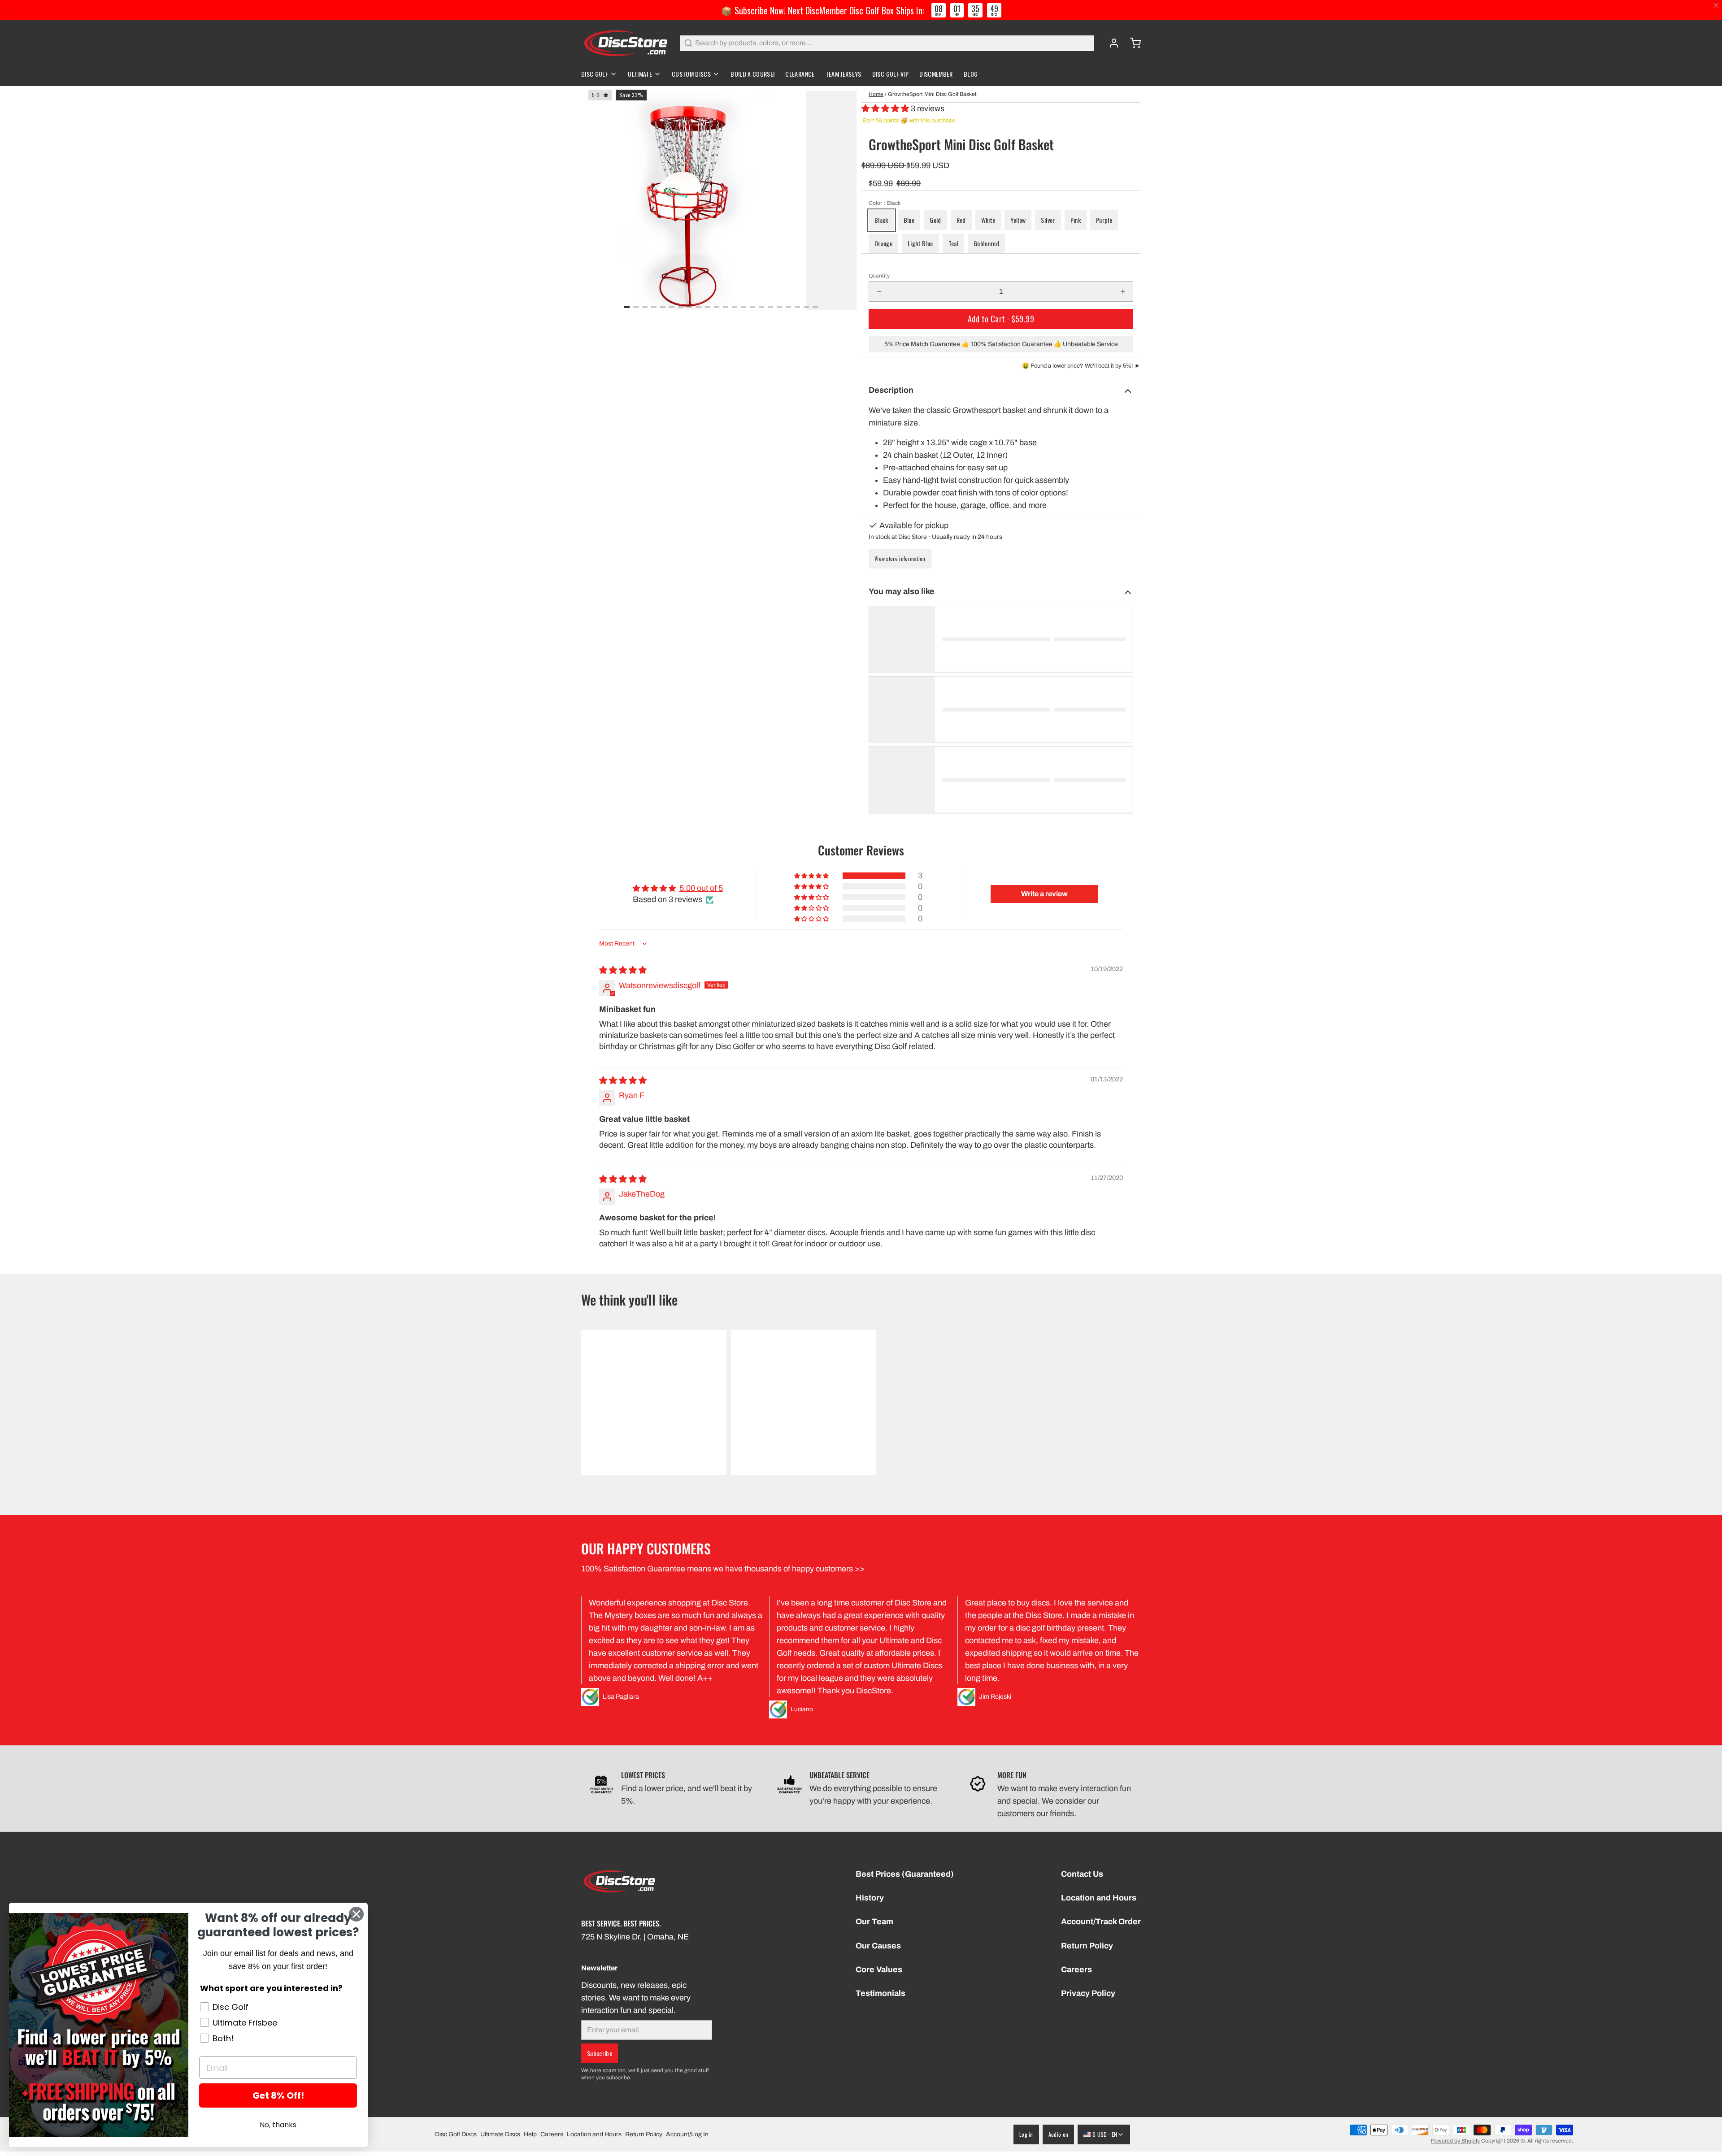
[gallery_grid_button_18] (788, 307)
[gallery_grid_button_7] (690, 307)
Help (530, 2134)
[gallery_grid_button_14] (752, 307)
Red (961, 220)
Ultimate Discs (500, 2134)
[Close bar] (1716, 6)
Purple (1104, 220)
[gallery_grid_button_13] (744, 307)
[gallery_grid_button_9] (708, 307)
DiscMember (936, 74)
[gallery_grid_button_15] (761, 307)
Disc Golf (595, 74)
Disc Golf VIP (891, 74)
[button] (886, 108)
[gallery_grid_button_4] (663, 307)
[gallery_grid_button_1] (636, 307)
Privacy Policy (1088, 1993)
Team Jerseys (844, 74)
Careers (1076, 1969)
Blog (971, 74)
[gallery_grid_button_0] (627, 307)
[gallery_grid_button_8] (699, 307)
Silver (1048, 220)
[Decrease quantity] (879, 291)
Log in (1026, 2134)
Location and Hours (1099, 1898)
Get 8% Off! (278, 2095)
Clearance (800, 74)
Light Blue (920, 243)
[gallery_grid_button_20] (806, 307)
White (988, 220)
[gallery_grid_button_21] (815, 307)
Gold (935, 220)
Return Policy (1087, 1946)
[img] (623, 970)
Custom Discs (691, 74)
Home (876, 94)
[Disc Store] (625, 43)
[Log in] (1110, 43)
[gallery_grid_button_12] (735, 307)
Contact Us (1082, 1874)
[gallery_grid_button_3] (654, 307)
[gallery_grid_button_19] (797, 307)
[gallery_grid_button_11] (726, 307)
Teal (953, 243)
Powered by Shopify (1455, 2141)
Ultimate (640, 74)
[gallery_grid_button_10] (717, 307)
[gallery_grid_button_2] (645, 307)
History (870, 1898)
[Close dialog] (356, 1914)
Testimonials (881, 1993)
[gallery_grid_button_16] (770, 307)
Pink (1076, 220)
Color (885, 203)
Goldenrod (986, 243)
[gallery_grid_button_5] (672, 307)
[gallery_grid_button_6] (681, 307)
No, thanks (278, 2125)
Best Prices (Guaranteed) (905, 1874)
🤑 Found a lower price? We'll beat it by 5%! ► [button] (1081, 366)
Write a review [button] (1044, 894)
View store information (900, 558)
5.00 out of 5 (701, 888)
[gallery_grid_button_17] (779, 307)
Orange (883, 243)
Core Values (879, 1969)
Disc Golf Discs (456, 2134)
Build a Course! (752, 74)
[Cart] (1132, 43)
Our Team (874, 1922)
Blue (909, 220)
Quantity (879, 276)
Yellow (1018, 220)
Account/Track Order (1101, 1922)
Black (881, 220)
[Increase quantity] (1123, 291)
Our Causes (878, 1946)
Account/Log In (687, 2134)
